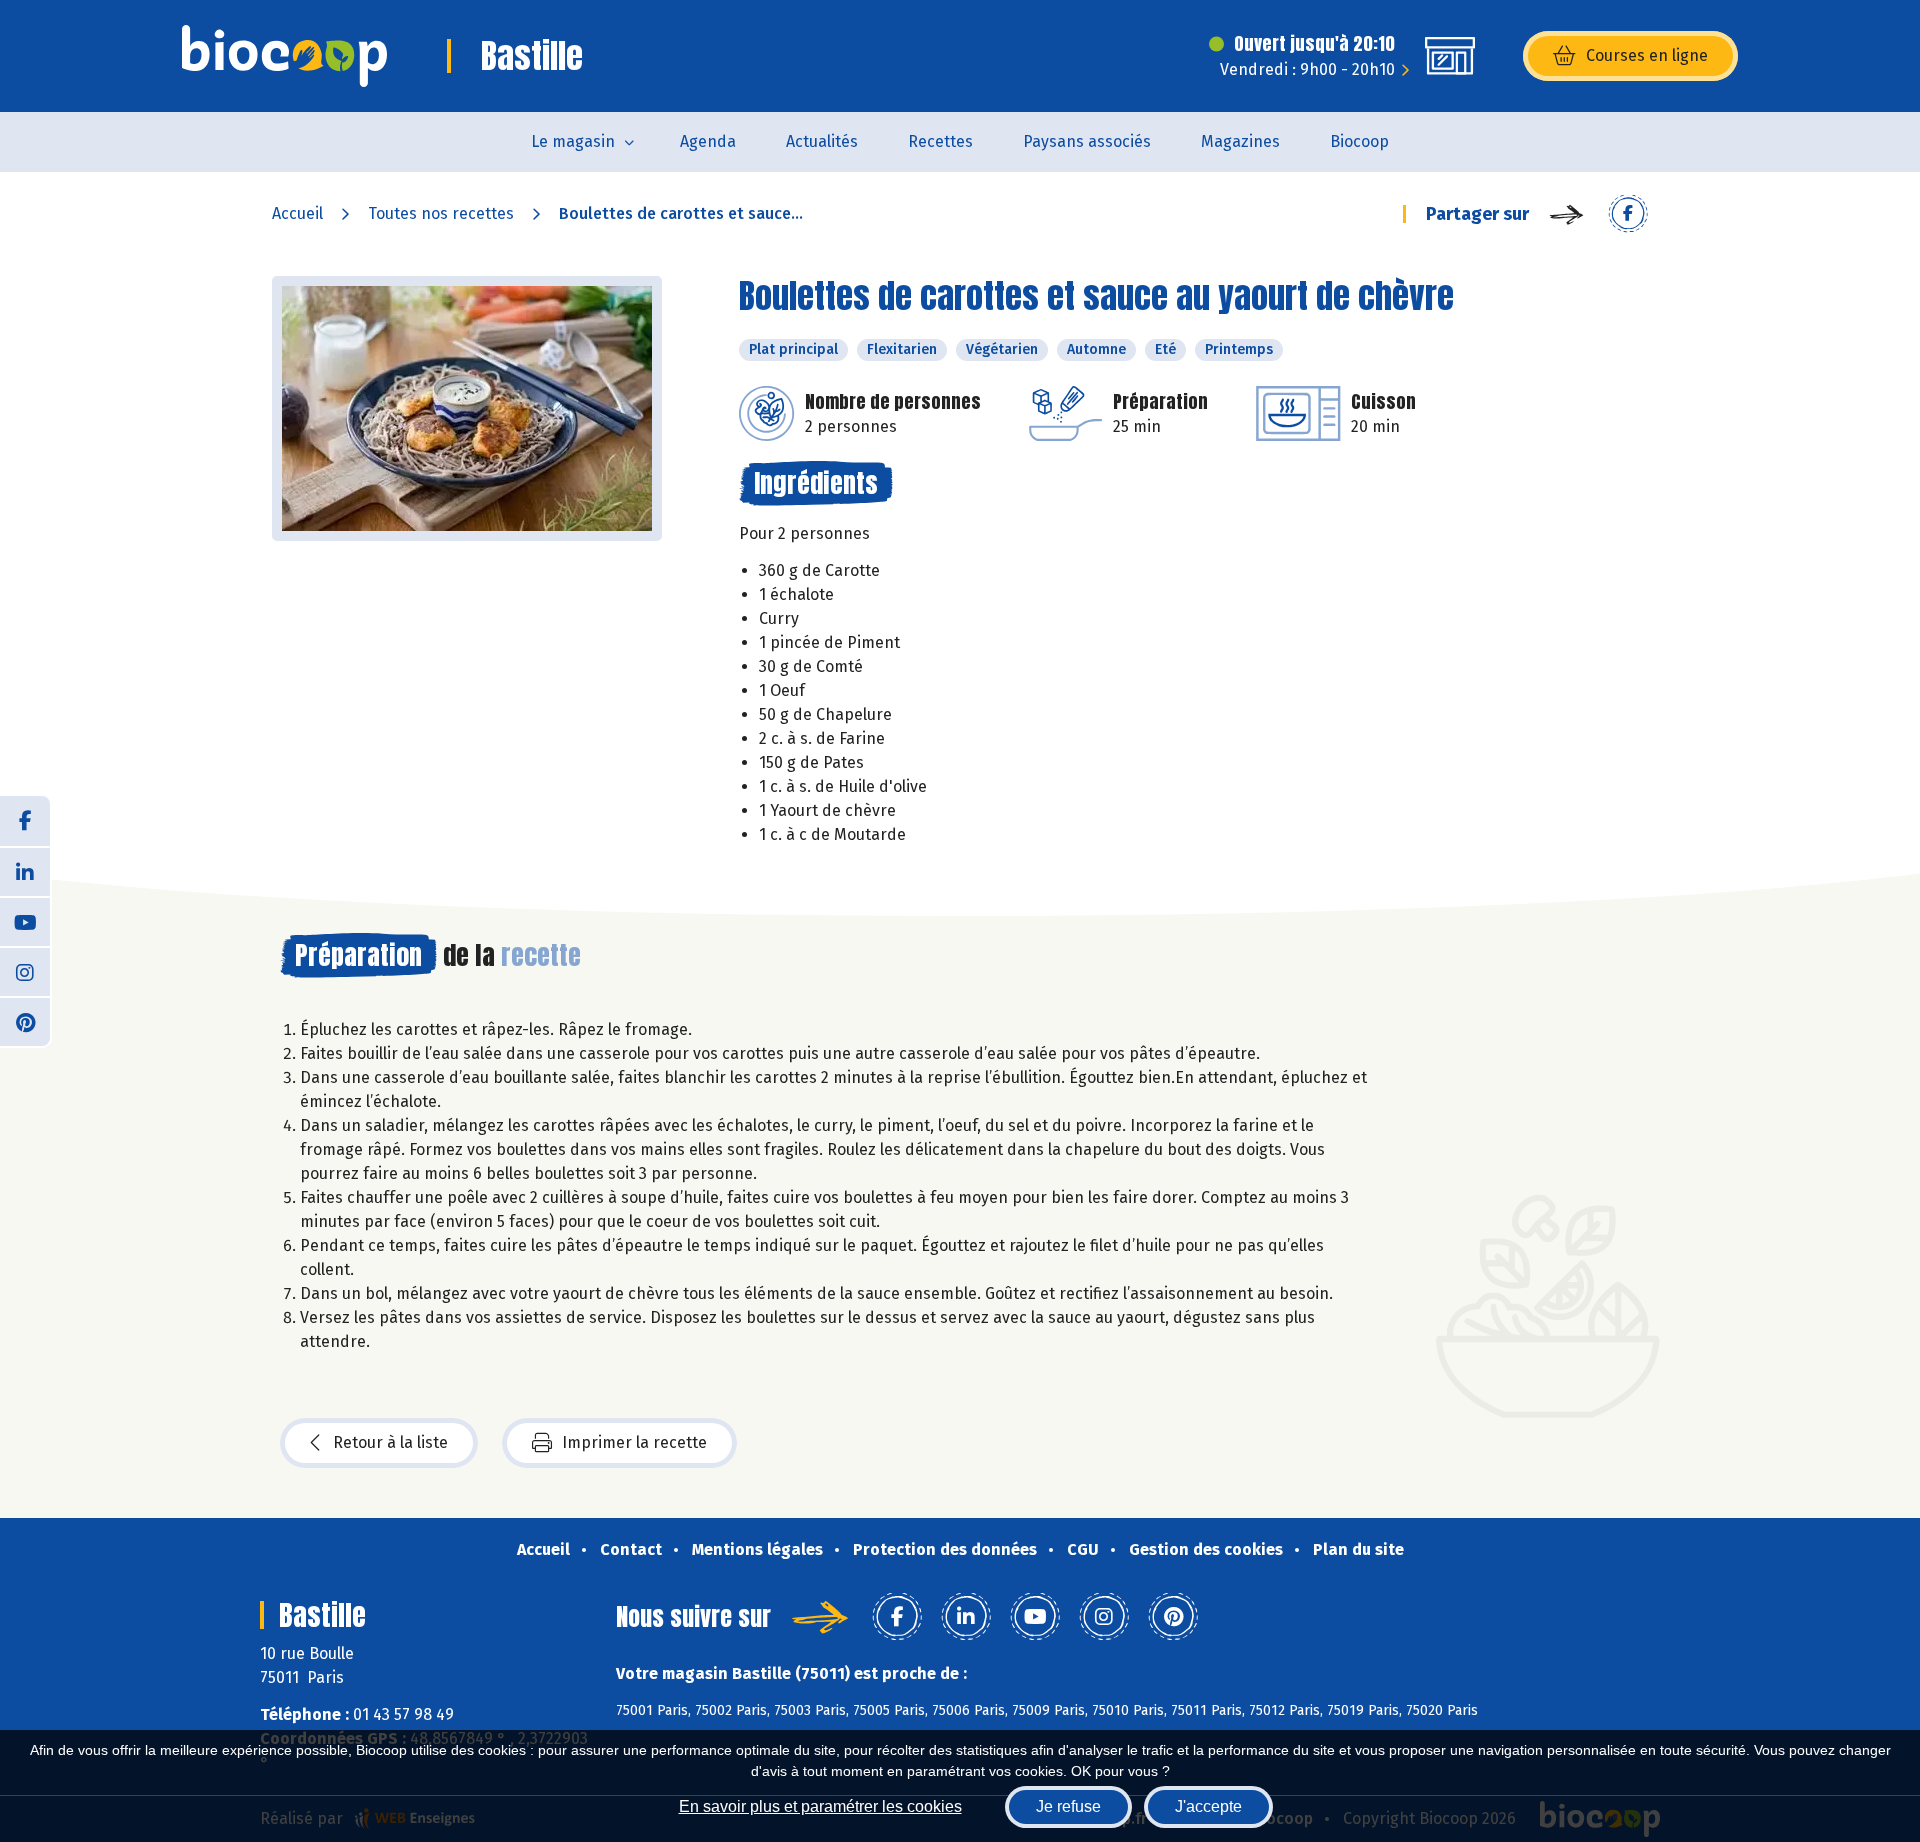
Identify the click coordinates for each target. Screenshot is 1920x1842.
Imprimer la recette (634, 1442)
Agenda (708, 141)
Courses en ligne (1647, 55)
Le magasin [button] (573, 141)
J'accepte (1208, 1806)
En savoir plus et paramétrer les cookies (820, 1806)
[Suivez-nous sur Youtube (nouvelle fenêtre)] (25, 921)
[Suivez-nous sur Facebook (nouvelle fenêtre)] (25, 821)
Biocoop (1359, 141)
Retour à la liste (390, 1442)
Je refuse (1068, 1806)
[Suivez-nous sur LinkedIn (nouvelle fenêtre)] (25, 871)
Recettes (940, 141)
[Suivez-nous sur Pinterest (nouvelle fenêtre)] (25, 1021)
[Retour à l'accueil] (284, 56)
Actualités (822, 141)
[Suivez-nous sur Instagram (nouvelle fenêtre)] (25, 971)
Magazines (1240, 141)
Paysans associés (1087, 141)
